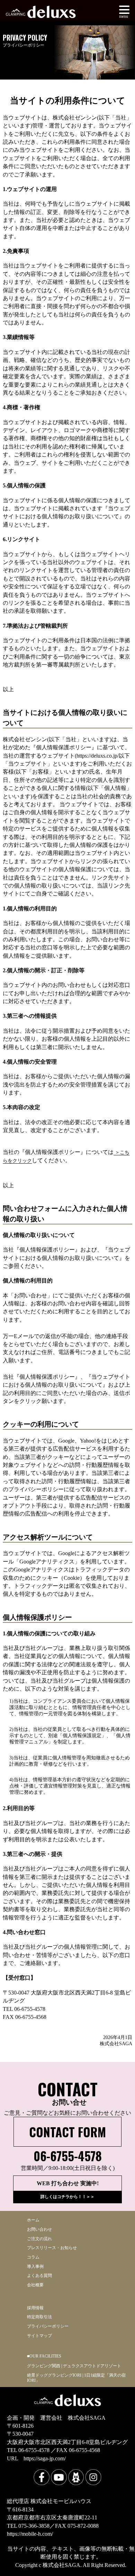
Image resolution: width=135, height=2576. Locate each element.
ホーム (33, 2220)
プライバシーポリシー (48, 2326)
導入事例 (35, 2267)
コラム (33, 2257)
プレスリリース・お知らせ (52, 2248)
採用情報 (35, 2308)
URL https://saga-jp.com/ (36, 2458)
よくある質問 (39, 2276)
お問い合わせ (39, 2230)
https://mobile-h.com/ (30, 2534)
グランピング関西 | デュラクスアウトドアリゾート (74, 2366)
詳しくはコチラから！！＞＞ (67, 2197)
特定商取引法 (39, 2317)
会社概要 (35, 2285)
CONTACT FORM (67, 2132)
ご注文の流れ (39, 2239)
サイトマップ (39, 2336)
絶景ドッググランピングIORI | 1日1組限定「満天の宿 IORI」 (76, 2378)
